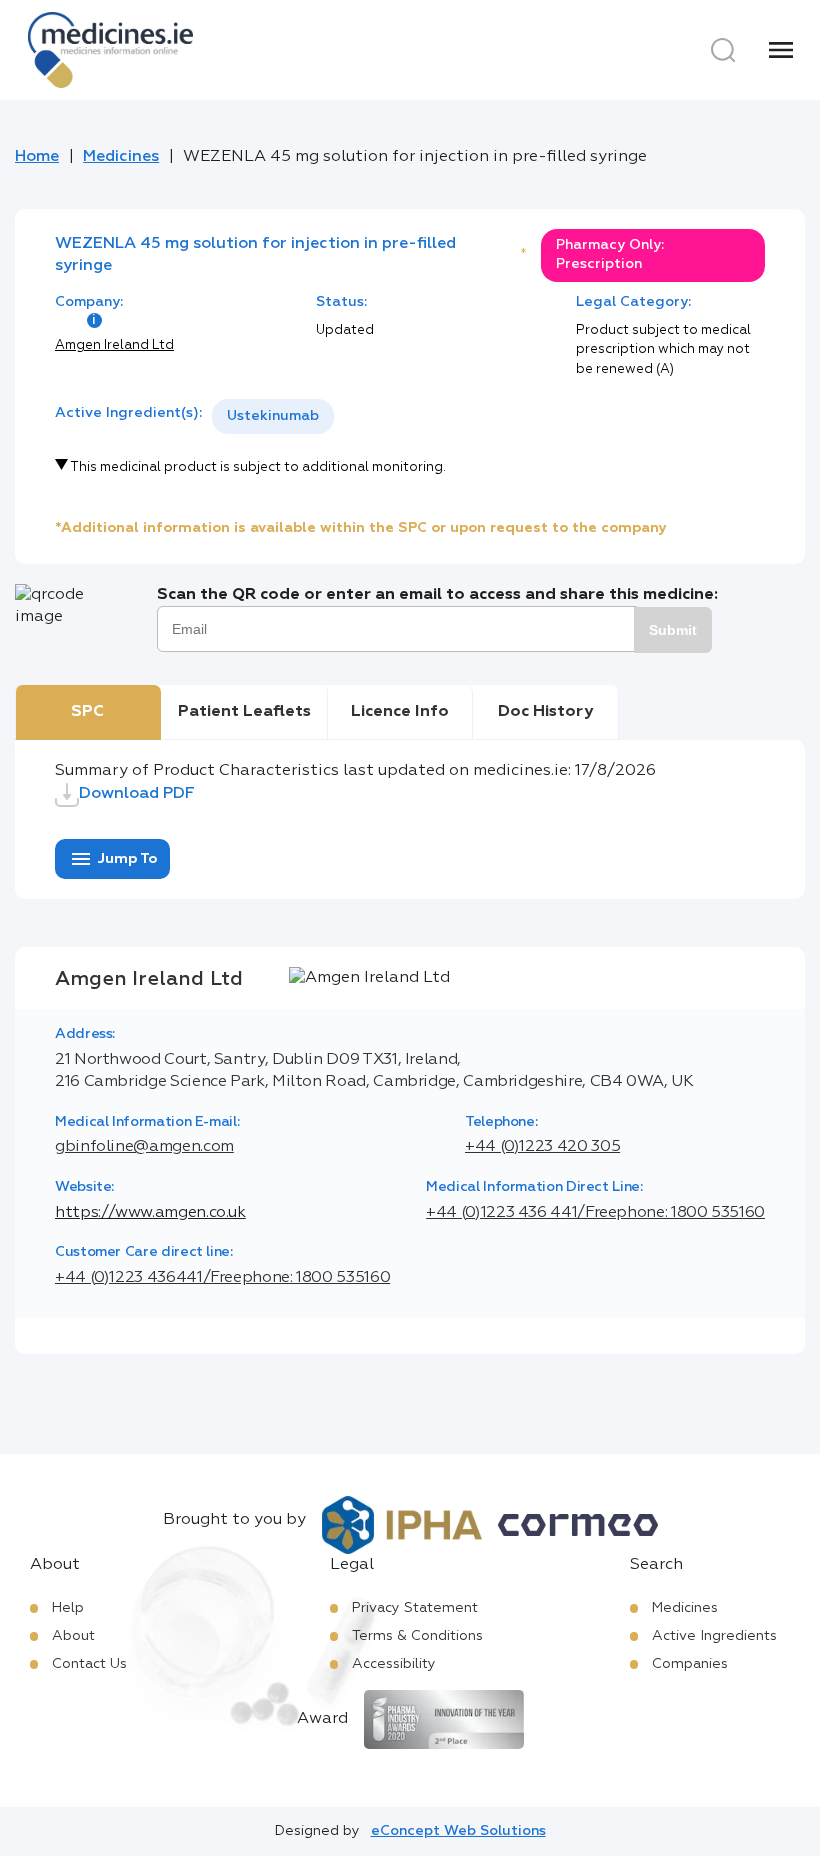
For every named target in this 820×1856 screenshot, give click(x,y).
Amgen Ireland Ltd (114, 345)
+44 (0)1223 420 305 (542, 1147)
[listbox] (273, 416)
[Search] (723, 50)
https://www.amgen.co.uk (150, 1213)
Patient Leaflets (244, 712)
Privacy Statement (415, 1608)
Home (37, 157)
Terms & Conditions (417, 1636)
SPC (87, 712)
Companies (690, 1664)
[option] (273, 416)
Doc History (545, 712)
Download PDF (137, 794)
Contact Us (89, 1664)
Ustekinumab (273, 416)
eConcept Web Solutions (458, 1831)
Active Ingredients (714, 1636)
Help (68, 1608)
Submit (673, 630)
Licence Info (400, 712)
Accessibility (394, 1664)
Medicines (121, 157)
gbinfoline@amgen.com (144, 1147)
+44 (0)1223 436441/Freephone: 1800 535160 (222, 1278)
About (73, 1636)
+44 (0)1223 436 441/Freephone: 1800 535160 (595, 1213)
